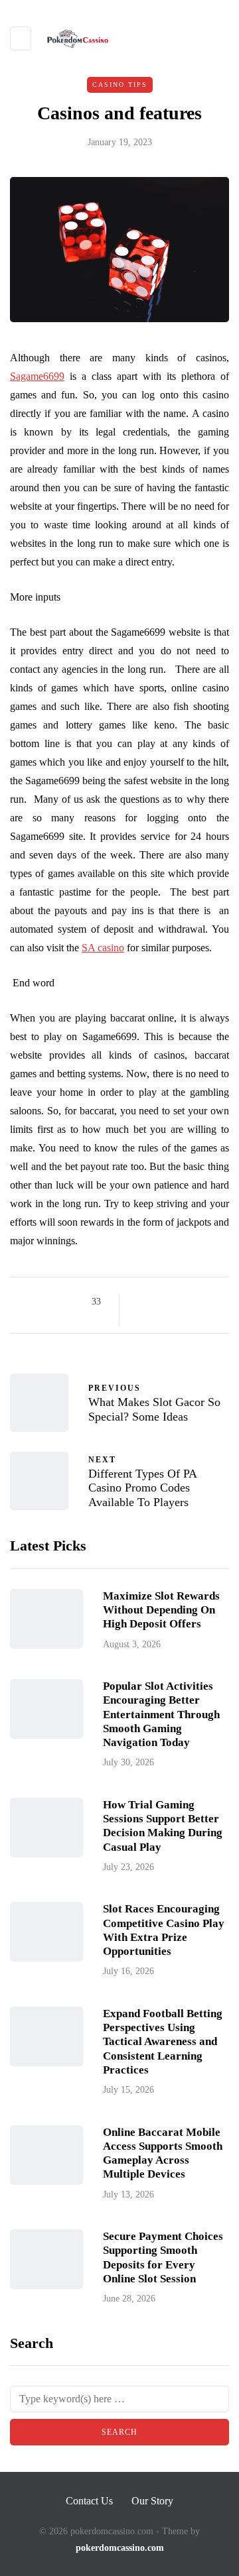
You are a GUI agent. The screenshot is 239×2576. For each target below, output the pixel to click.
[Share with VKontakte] (141, 1318)
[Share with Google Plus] (174, 1302)
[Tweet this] (158, 1302)
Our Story (152, 2501)
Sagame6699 (37, 376)
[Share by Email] (158, 1318)
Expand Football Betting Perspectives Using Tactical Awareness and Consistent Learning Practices (163, 2042)
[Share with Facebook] (141, 1302)
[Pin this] (207, 1302)
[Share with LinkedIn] (191, 1302)
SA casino (103, 948)
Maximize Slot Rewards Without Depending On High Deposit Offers (161, 1610)
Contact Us (89, 2501)
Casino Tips (120, 85)
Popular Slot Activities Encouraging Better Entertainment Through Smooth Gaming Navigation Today (161, 1714)
